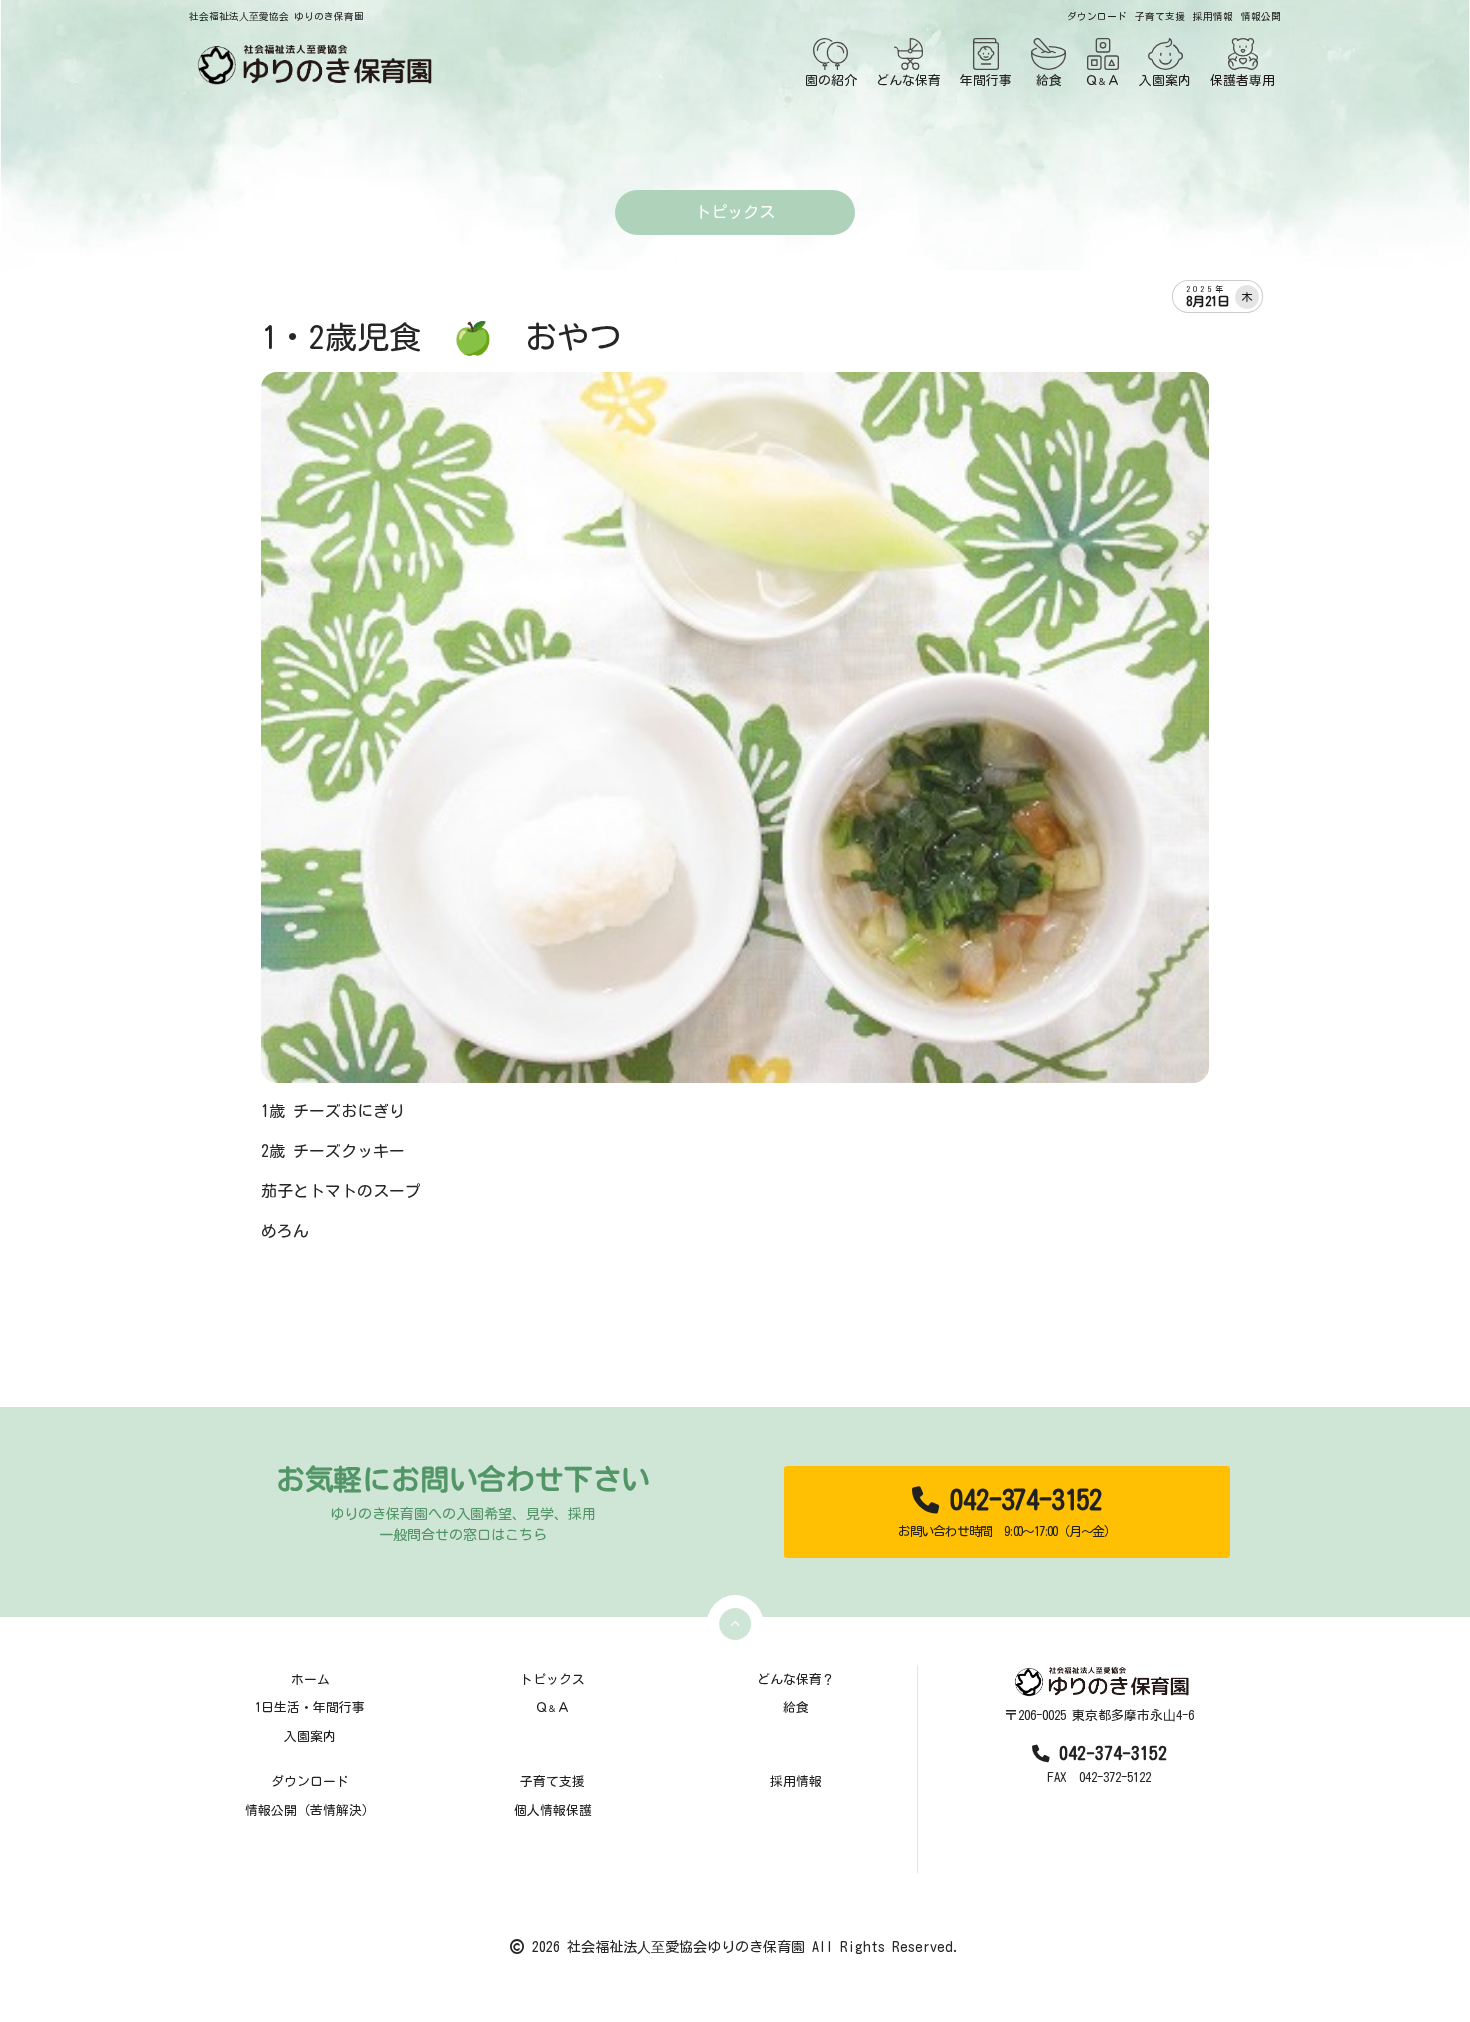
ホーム (310, 1679)
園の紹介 (831, 80)
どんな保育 (908, 80)
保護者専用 (1242, 80)
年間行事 (986, 80)
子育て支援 (1160, 16)
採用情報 (1213, 16)
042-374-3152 (1007, 1512)
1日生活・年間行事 (310, 1707)
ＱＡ (1102, 80)
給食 (1049, 80)
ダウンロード (1097, 16)
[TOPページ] (311, 64)
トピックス (552, 1679)
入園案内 (1165, 80)
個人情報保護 (553, 1810)
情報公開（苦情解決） (310, 1810)
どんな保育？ (796, 1679)
